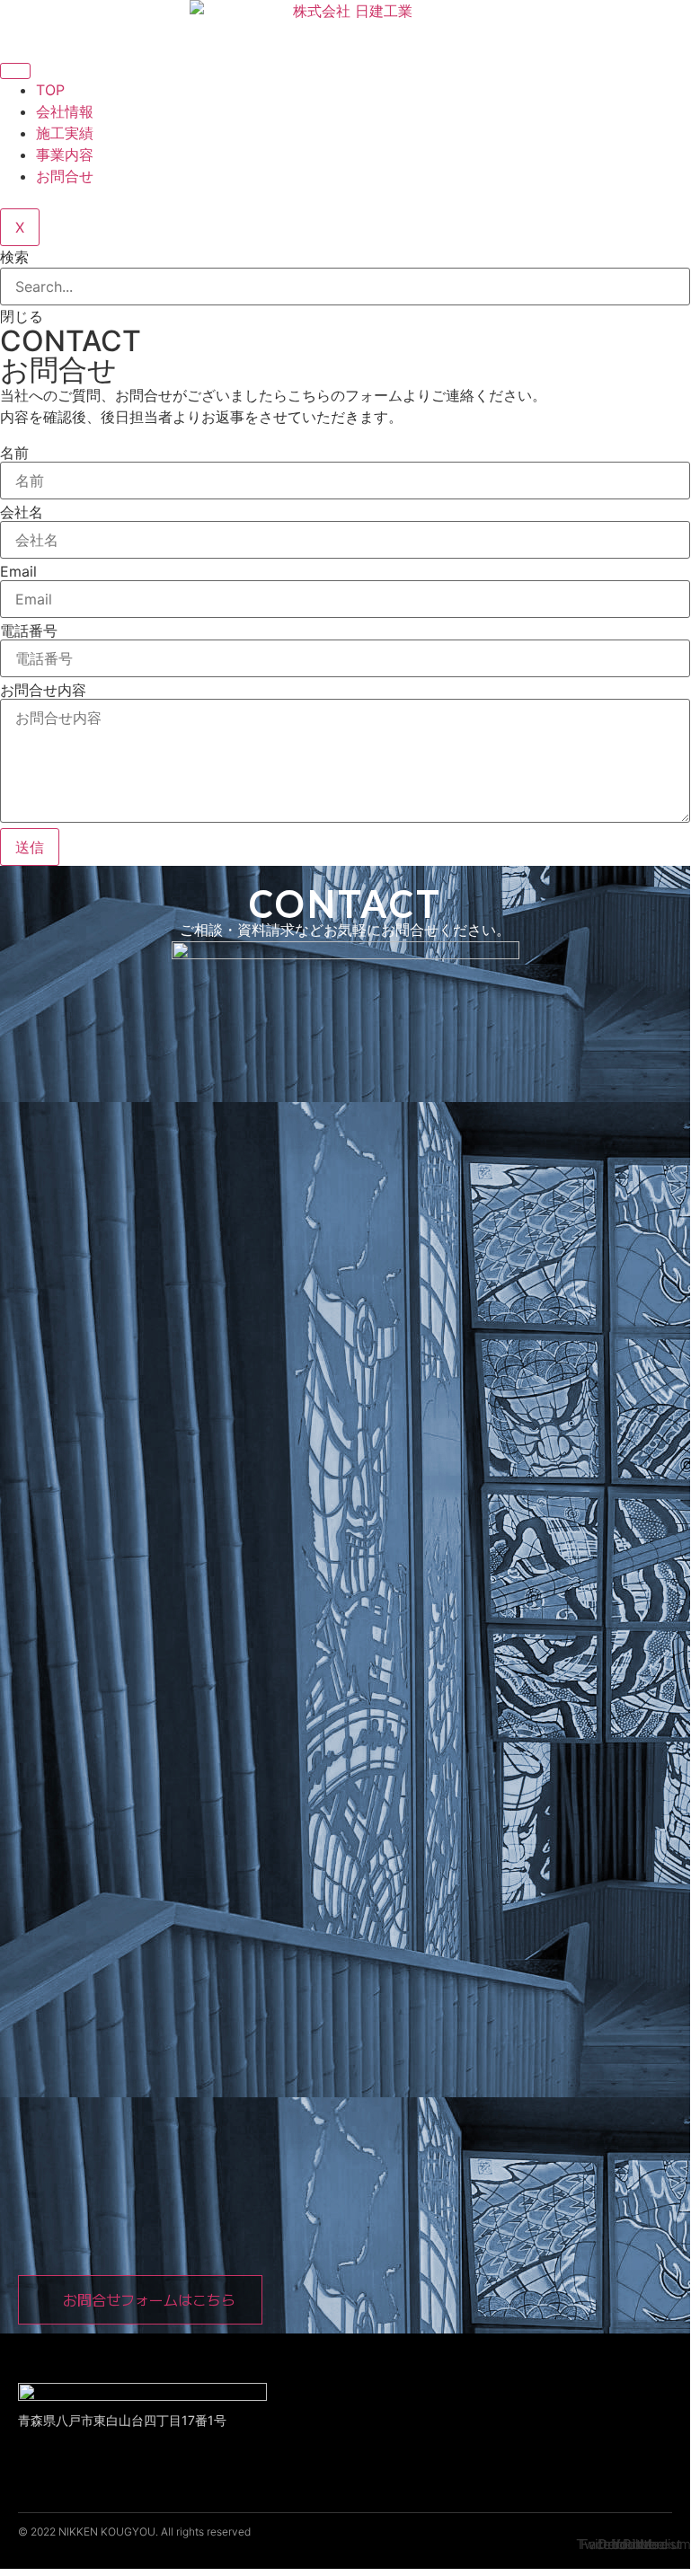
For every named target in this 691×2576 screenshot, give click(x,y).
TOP (50, 90)
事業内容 (65, 154)
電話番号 (29, 631)
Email (18, 571)
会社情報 (65, 111)
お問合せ (65, 176)
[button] (140, 2300)
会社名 (22, 512)
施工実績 (65, 133)
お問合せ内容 (43, 690)
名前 (14, 453)
